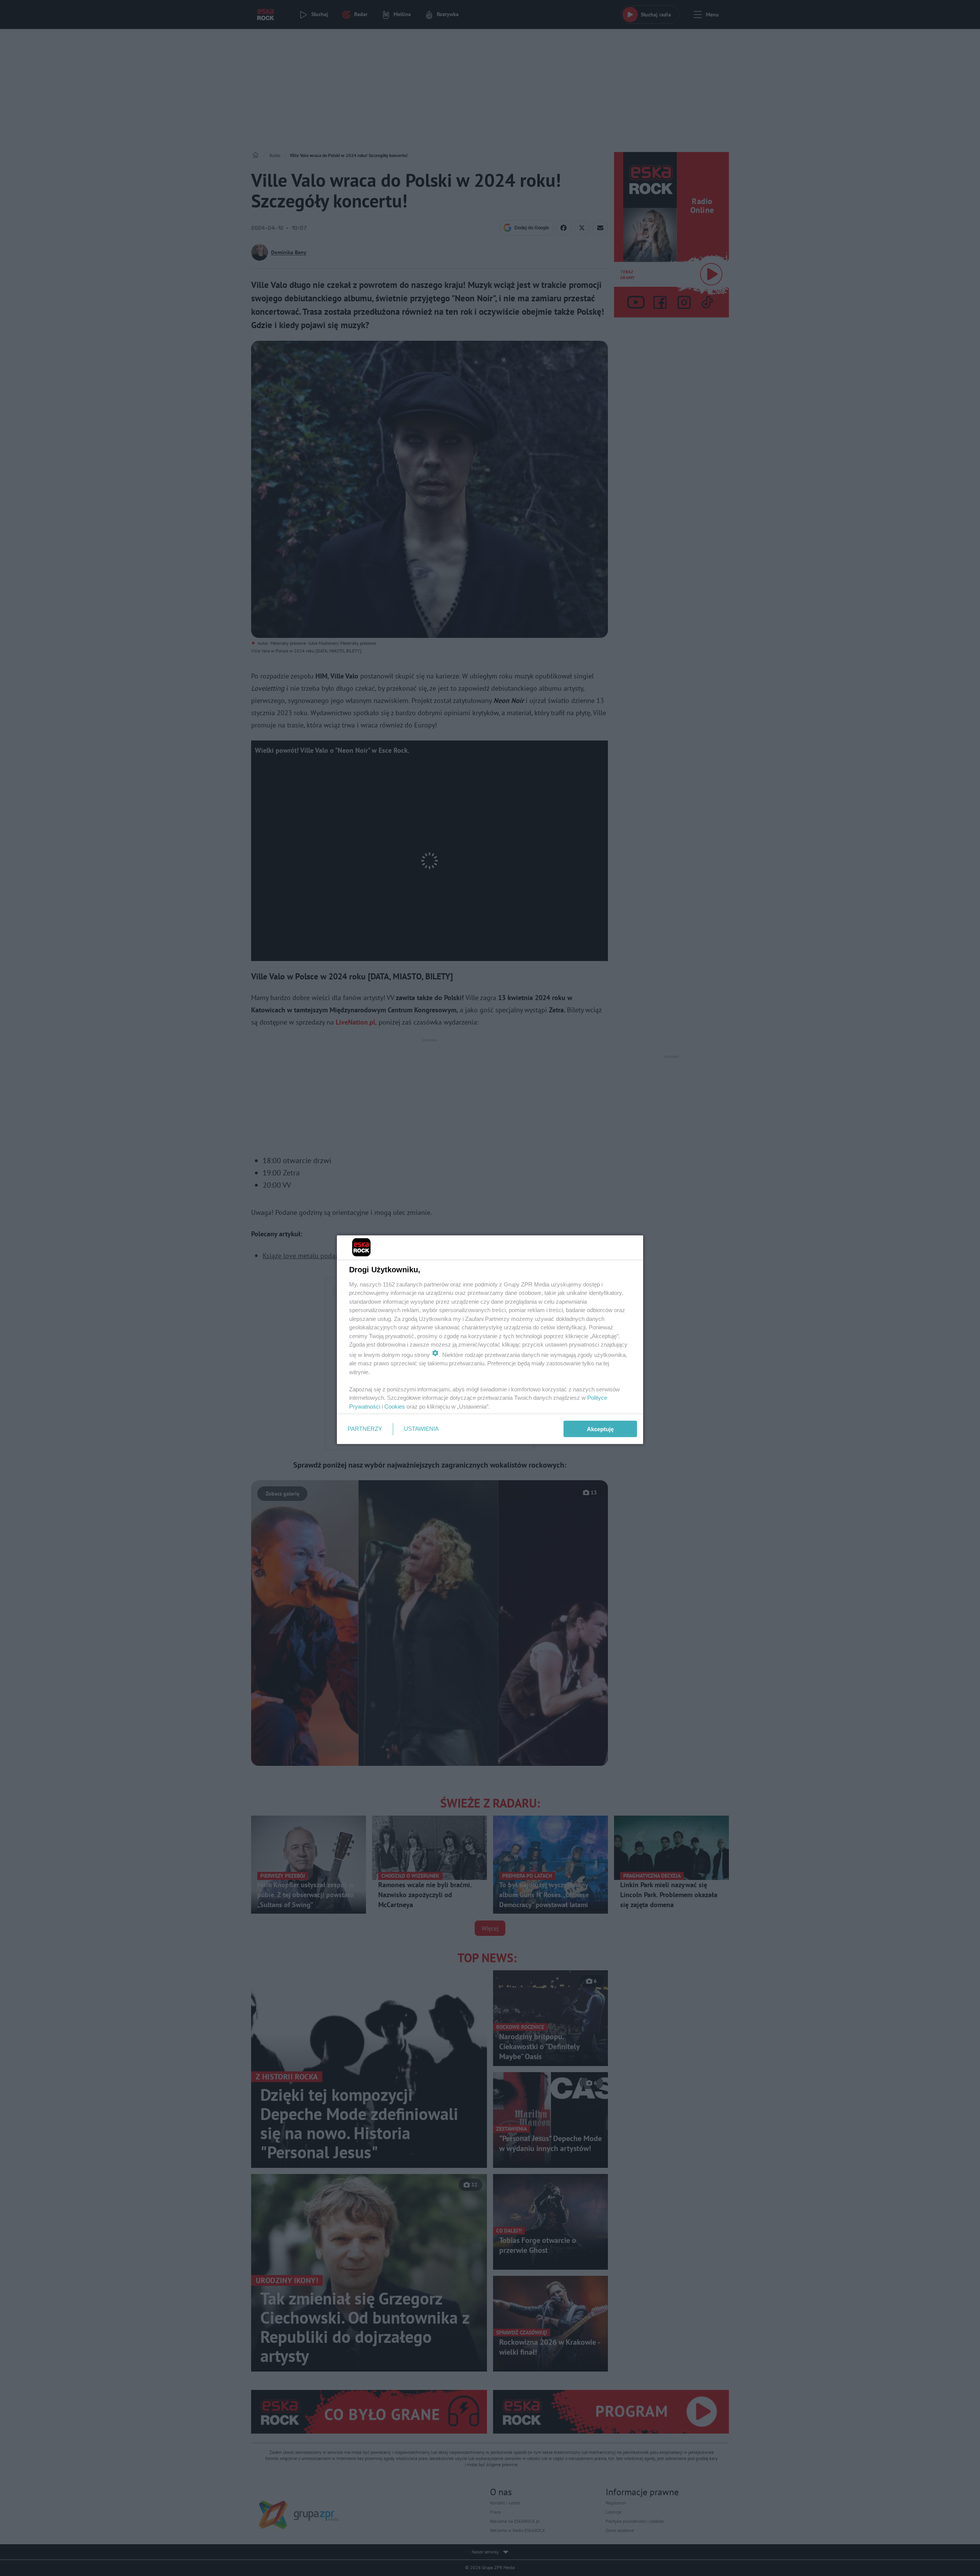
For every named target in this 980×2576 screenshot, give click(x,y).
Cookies (395, 1406)
